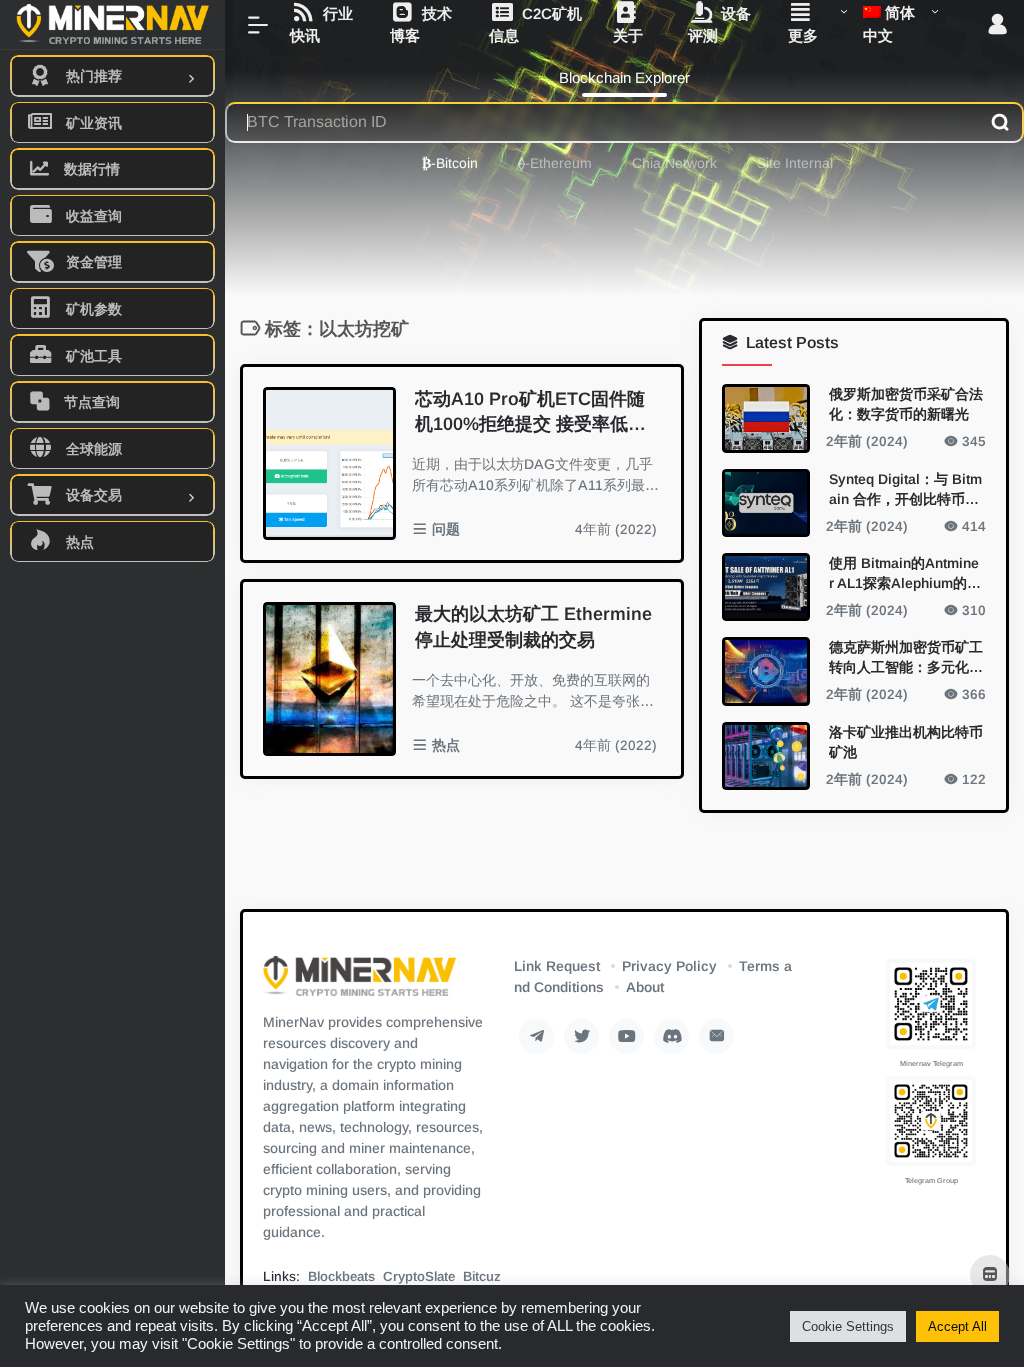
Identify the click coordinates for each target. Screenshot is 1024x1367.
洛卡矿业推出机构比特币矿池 (906, 741)
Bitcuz (482, 1276)
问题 (446, 529)
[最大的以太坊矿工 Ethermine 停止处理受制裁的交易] (329, 679)
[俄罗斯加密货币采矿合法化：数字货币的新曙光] (766, 418)
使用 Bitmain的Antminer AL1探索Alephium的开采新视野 (905, 573)
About (645, 987)
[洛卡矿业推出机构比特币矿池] (766, 755)
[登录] (997, 25)
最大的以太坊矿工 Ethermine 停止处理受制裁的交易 (533, 627)
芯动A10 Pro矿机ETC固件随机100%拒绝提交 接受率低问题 (530, 413)
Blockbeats (341, 1276)
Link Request (557, 966)
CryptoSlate (419, 1276)
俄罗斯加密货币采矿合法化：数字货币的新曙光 (906, 404)
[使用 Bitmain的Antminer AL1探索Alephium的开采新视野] (766, 586)
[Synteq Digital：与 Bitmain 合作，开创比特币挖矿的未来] (766, 502)
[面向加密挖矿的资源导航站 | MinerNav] (359, 982)
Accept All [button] (957, 1326)
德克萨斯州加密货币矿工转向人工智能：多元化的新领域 (906, 658)
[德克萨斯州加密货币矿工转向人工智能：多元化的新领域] (766, 671)
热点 (446, 745)
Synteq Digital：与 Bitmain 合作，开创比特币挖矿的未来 (905, 489)
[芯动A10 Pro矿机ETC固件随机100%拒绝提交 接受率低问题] (329, 464)
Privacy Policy (669, 966)
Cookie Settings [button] (848, 1326)
